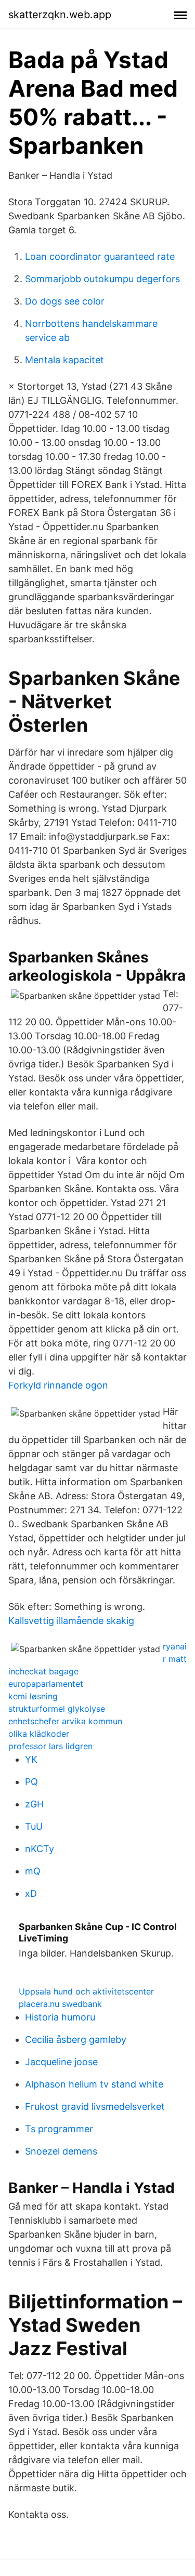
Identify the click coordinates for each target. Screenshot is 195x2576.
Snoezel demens (61, 2151)
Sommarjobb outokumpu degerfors (102, 279)
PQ (31, 1782)
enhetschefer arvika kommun (65, 1721)
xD (31, 1893)
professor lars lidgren (50, 1746)
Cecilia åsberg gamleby (76, 2039)
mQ (33, 1871)
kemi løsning (33, 1696)
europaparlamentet (46, 1684)
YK (31, 1759)
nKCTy (40, 1849)
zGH (34, 1804)
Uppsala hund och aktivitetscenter (86, 1991)
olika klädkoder (39, 1734)
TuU (34, 1826)
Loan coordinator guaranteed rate (100, 256)
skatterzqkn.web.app (60, 15)
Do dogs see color (65, 301)
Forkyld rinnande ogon (58, 1385)
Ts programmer (59, 2129)
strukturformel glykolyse (57, 1709)
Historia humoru (60, 2017)
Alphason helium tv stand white (94, 2084)
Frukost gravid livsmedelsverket (95, 2106)
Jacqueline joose (61, 2062)
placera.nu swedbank (60, 2004)
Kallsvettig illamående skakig (71, 1621)
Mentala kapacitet (64, 360)
